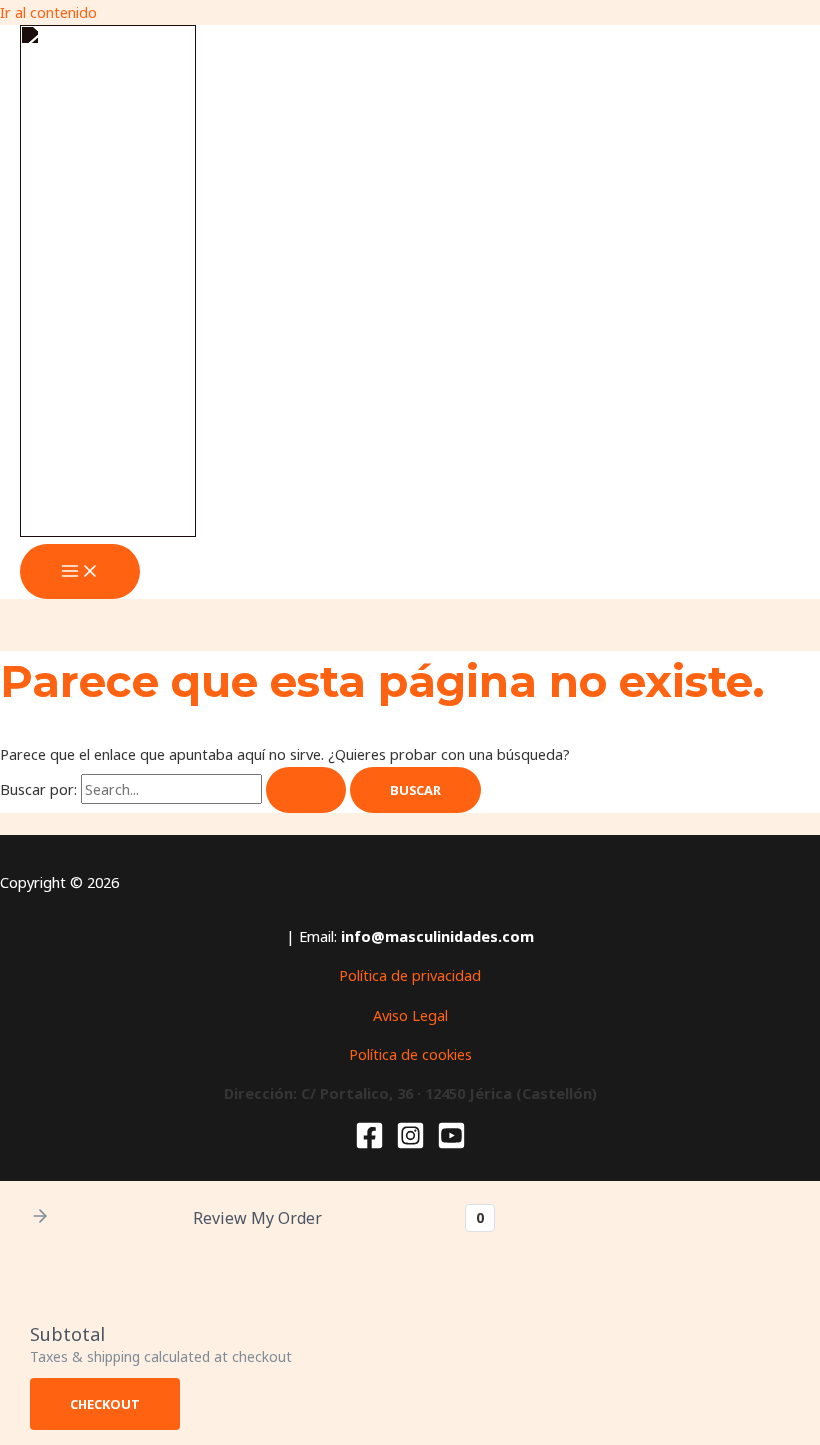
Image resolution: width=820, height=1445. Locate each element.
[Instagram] (410, 1144)
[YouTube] (451, 1144)
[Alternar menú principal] (80, 572)
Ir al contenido (48, 12)
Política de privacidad (410, 975)
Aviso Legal (410, 1015)
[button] (40, 1217)
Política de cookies (410, 1054)
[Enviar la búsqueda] (306, 790)
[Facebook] (369, 1144)
